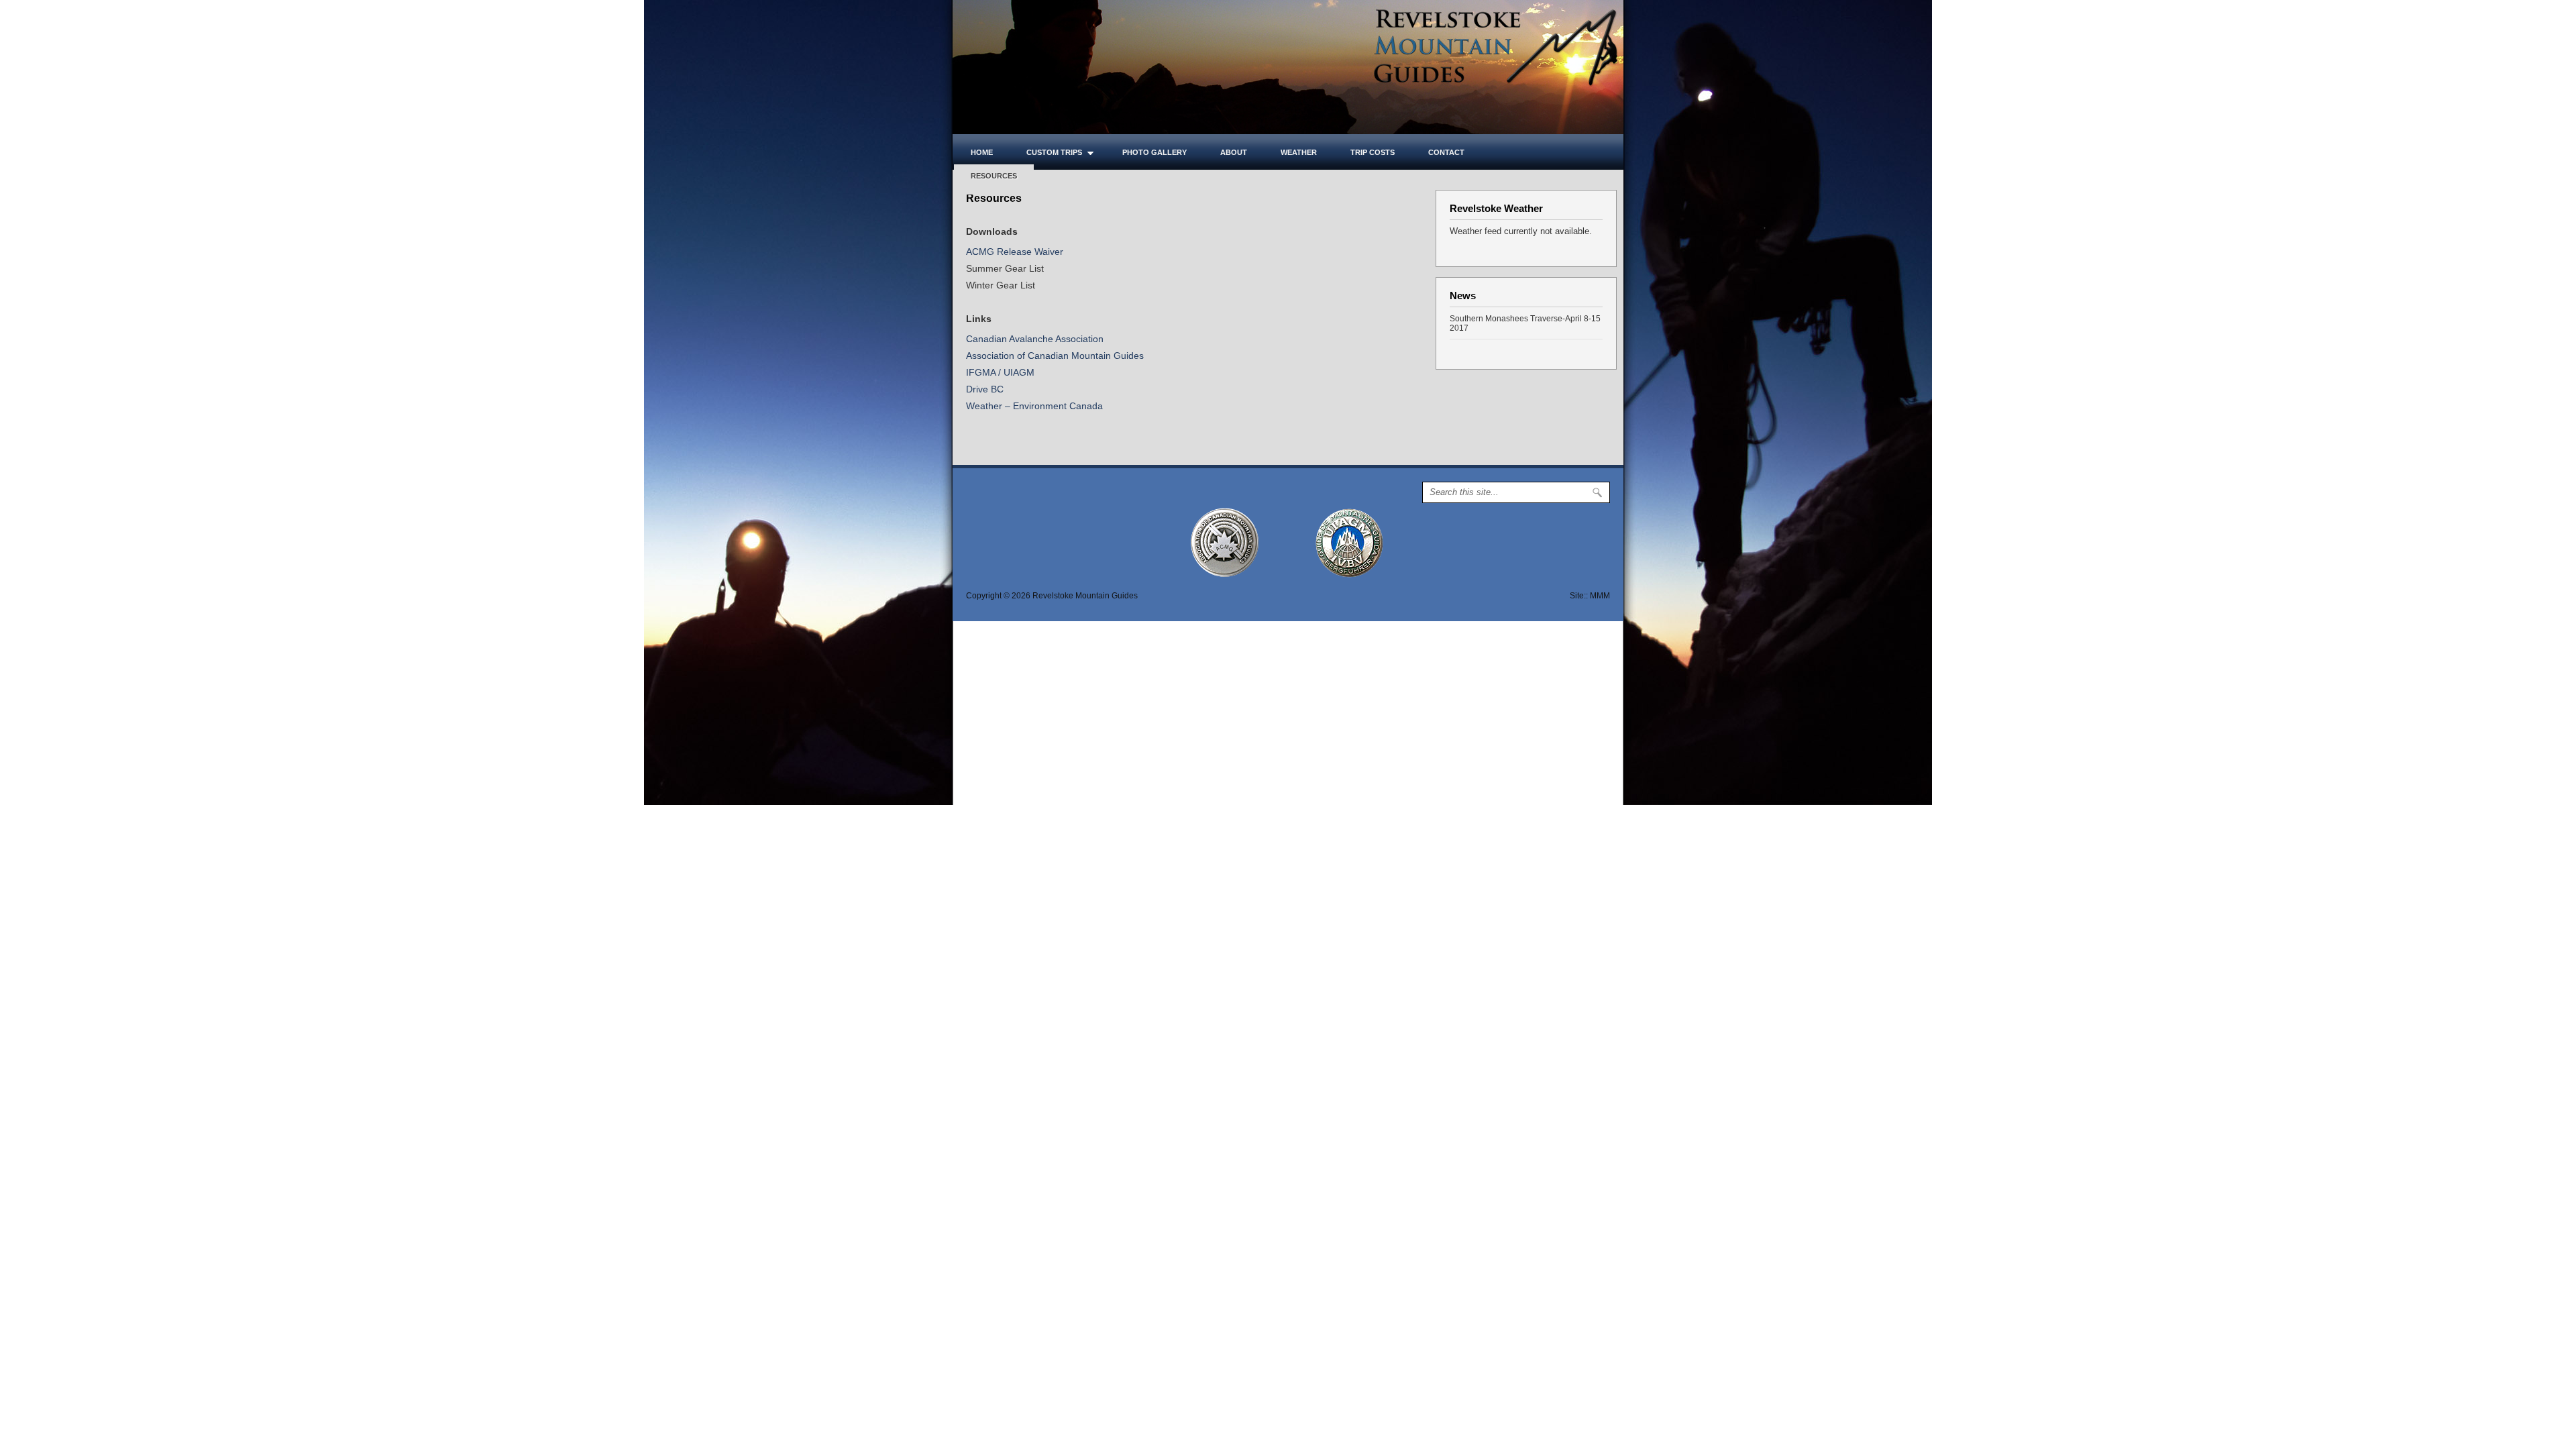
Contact (1446, 152)
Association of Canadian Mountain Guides (1055, 356)
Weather (1299, 152)
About (1234, 152)
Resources (994, 176)
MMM (1600, 596)
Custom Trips (1046, 152)
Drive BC (985, 389)
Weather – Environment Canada (1034, 406)
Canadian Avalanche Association (1035, 339)
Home (982, 152)
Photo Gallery (1155, 152)
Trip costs (1373, 152)
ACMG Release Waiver (1015, 252)
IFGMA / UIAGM (1000, 372)
